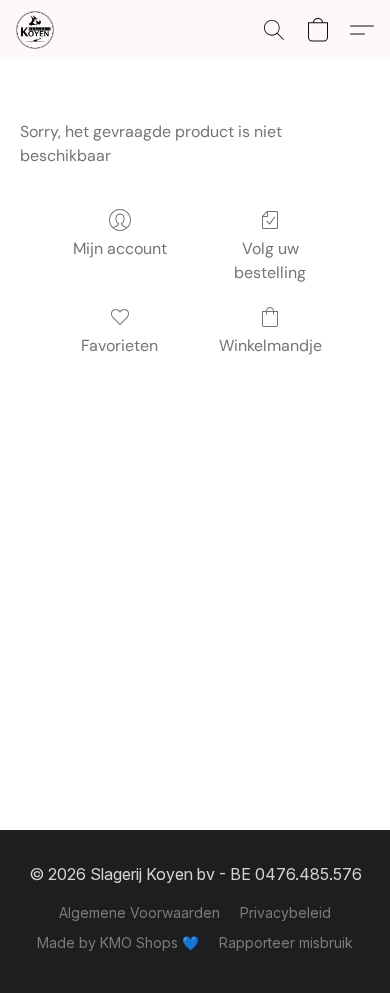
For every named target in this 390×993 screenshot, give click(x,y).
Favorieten (119, 345)
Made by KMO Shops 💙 (118, 942)
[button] (36, 30)
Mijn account (120, 248)
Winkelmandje (270, 345)
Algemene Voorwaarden (139, 912)
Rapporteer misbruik (286, 942)
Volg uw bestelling (270, 260)
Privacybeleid (285, 912)
